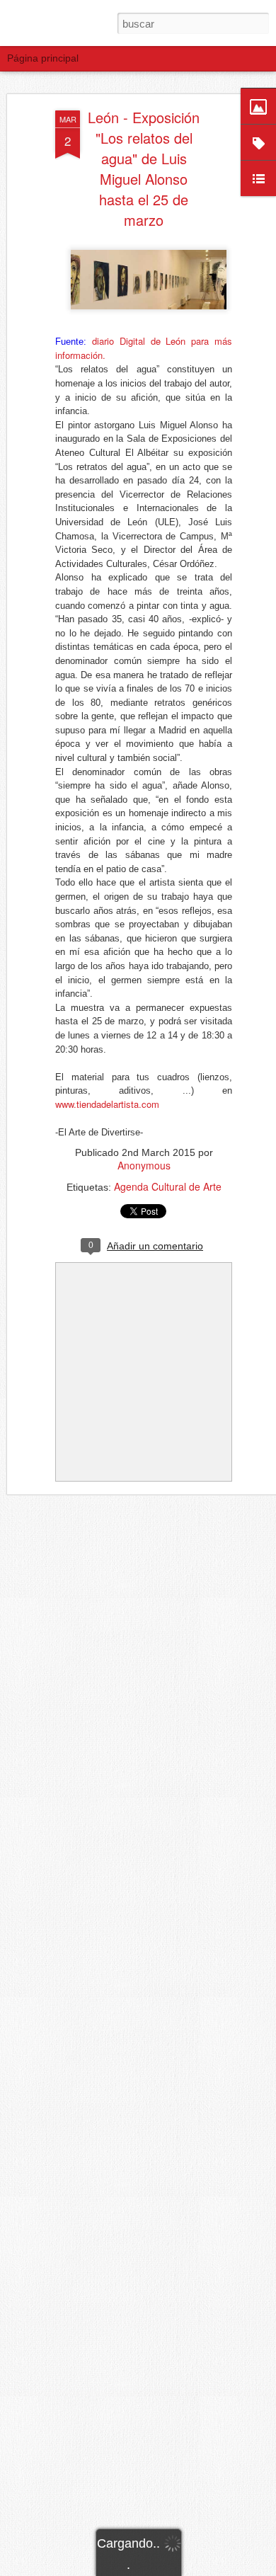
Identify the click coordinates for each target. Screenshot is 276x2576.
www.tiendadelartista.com (107, 1104)
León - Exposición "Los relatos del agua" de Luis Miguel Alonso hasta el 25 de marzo (144, 168)
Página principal (43, 58)
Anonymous (144, 1165)
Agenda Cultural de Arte (168, 1186)
